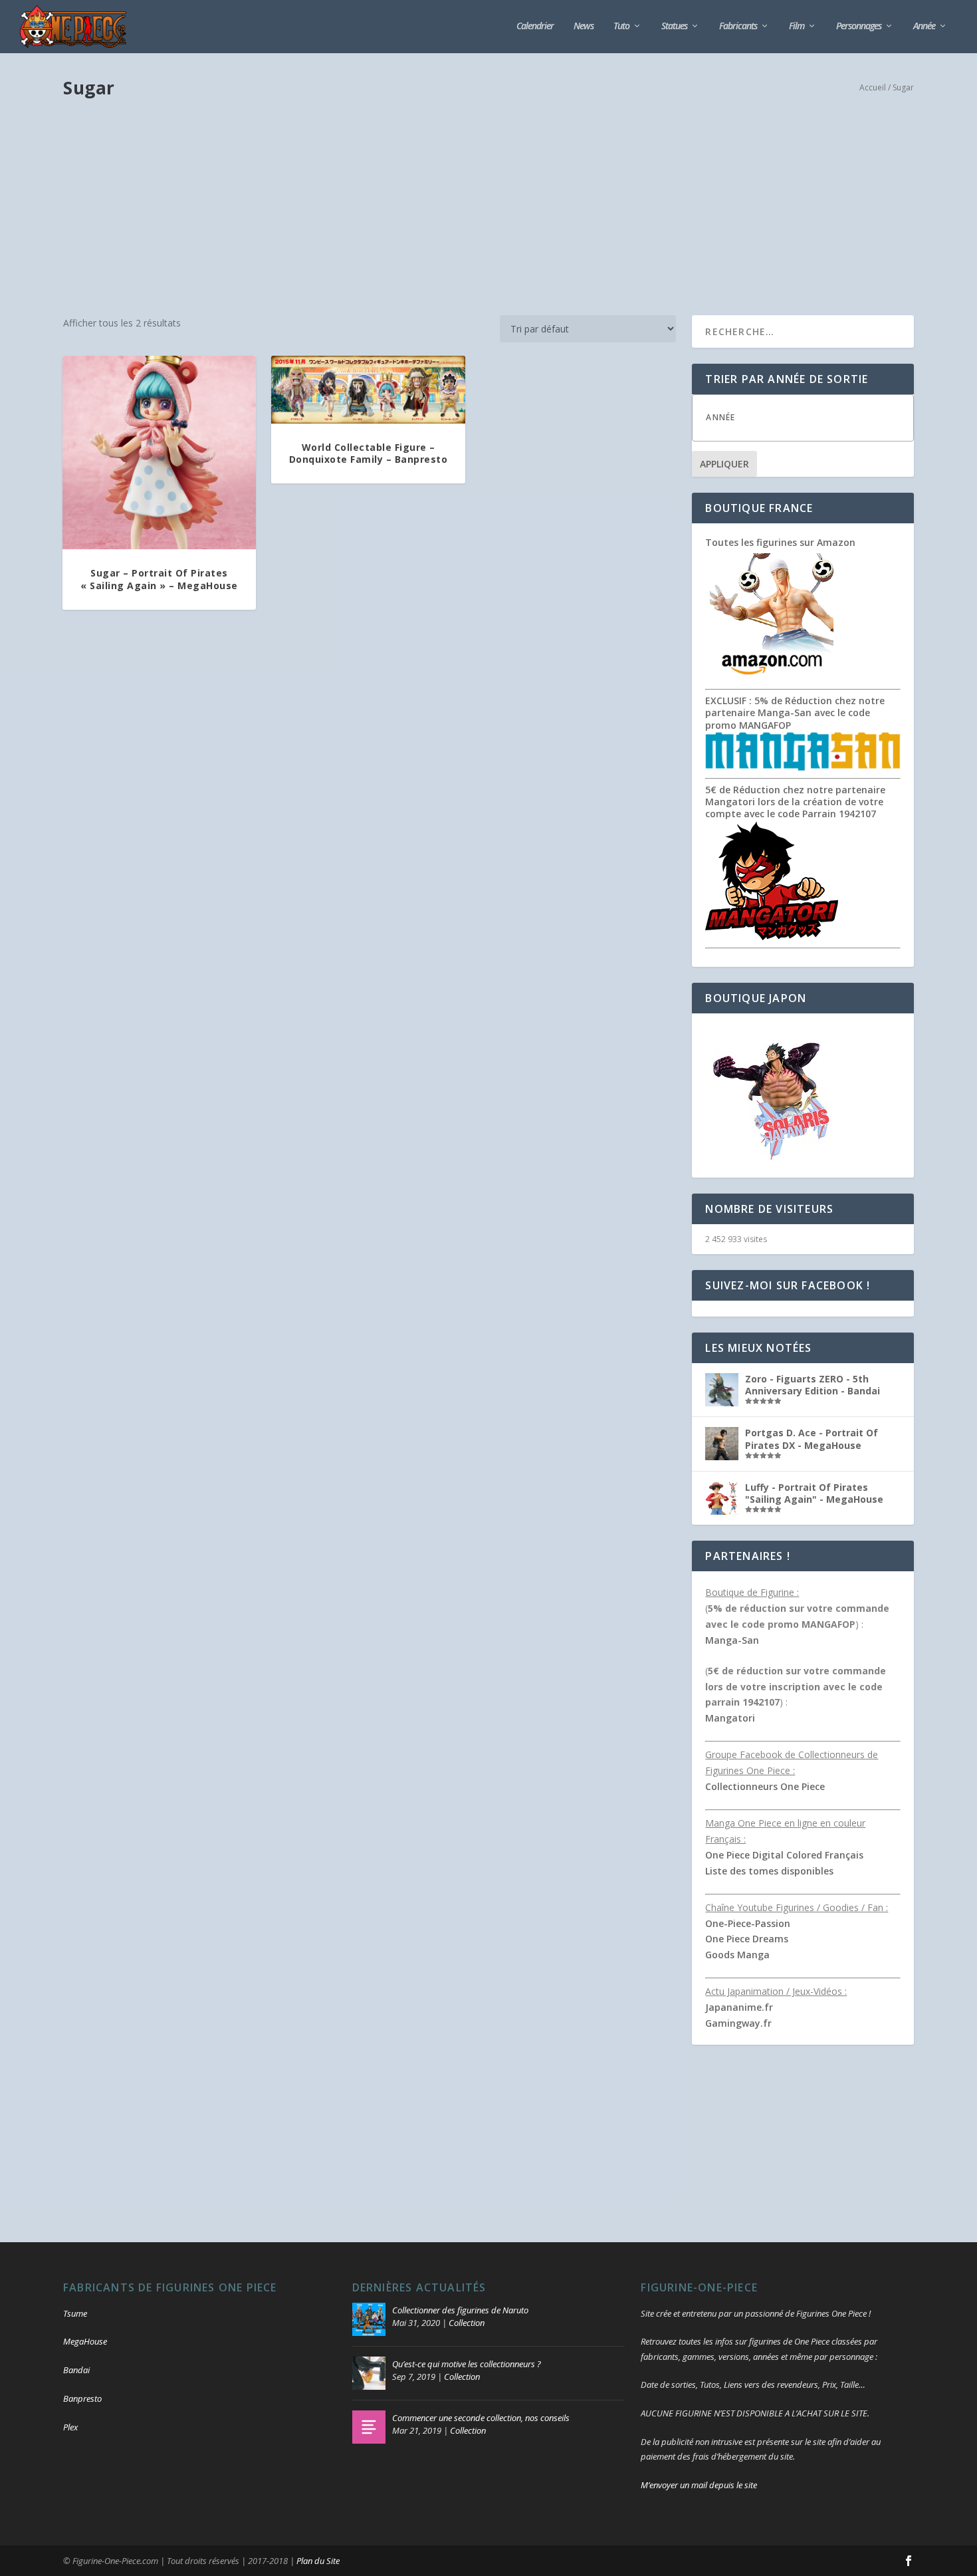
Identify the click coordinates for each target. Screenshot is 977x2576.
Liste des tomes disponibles (769, 1871)
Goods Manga (737, 1955)
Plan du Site (318, 2561)
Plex (70, 2427)
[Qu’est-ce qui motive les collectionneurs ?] (369, 2373)
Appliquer (724, 464)
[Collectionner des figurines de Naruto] (369, 2319)
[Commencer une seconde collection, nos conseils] (369, 2427)
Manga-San (732, 1640)
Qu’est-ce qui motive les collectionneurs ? (467, 2364)
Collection (467, 2323)
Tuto (621, 26)
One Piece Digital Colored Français (784, 1855)
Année (924, 26)
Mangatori (730, 1718)
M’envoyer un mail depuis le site (699, 2485)
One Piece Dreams (747, 1939)
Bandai (76, 2370)
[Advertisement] (489, 209)
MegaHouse (85, 2341)
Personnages (859, 26)
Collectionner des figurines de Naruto (460, 2310)
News (584, 26)
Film (797, 26)
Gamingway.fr (738, 2023)
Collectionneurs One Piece (765, 1786)
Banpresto (82, 2398)
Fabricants (738, 26)
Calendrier (535, 26)
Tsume (75, 2313)
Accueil (873, 87)
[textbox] (816, 417)
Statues (674, 26)
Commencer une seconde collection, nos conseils (481, 2418)
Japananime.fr (739, 2007)
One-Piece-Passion (748, 1923)
